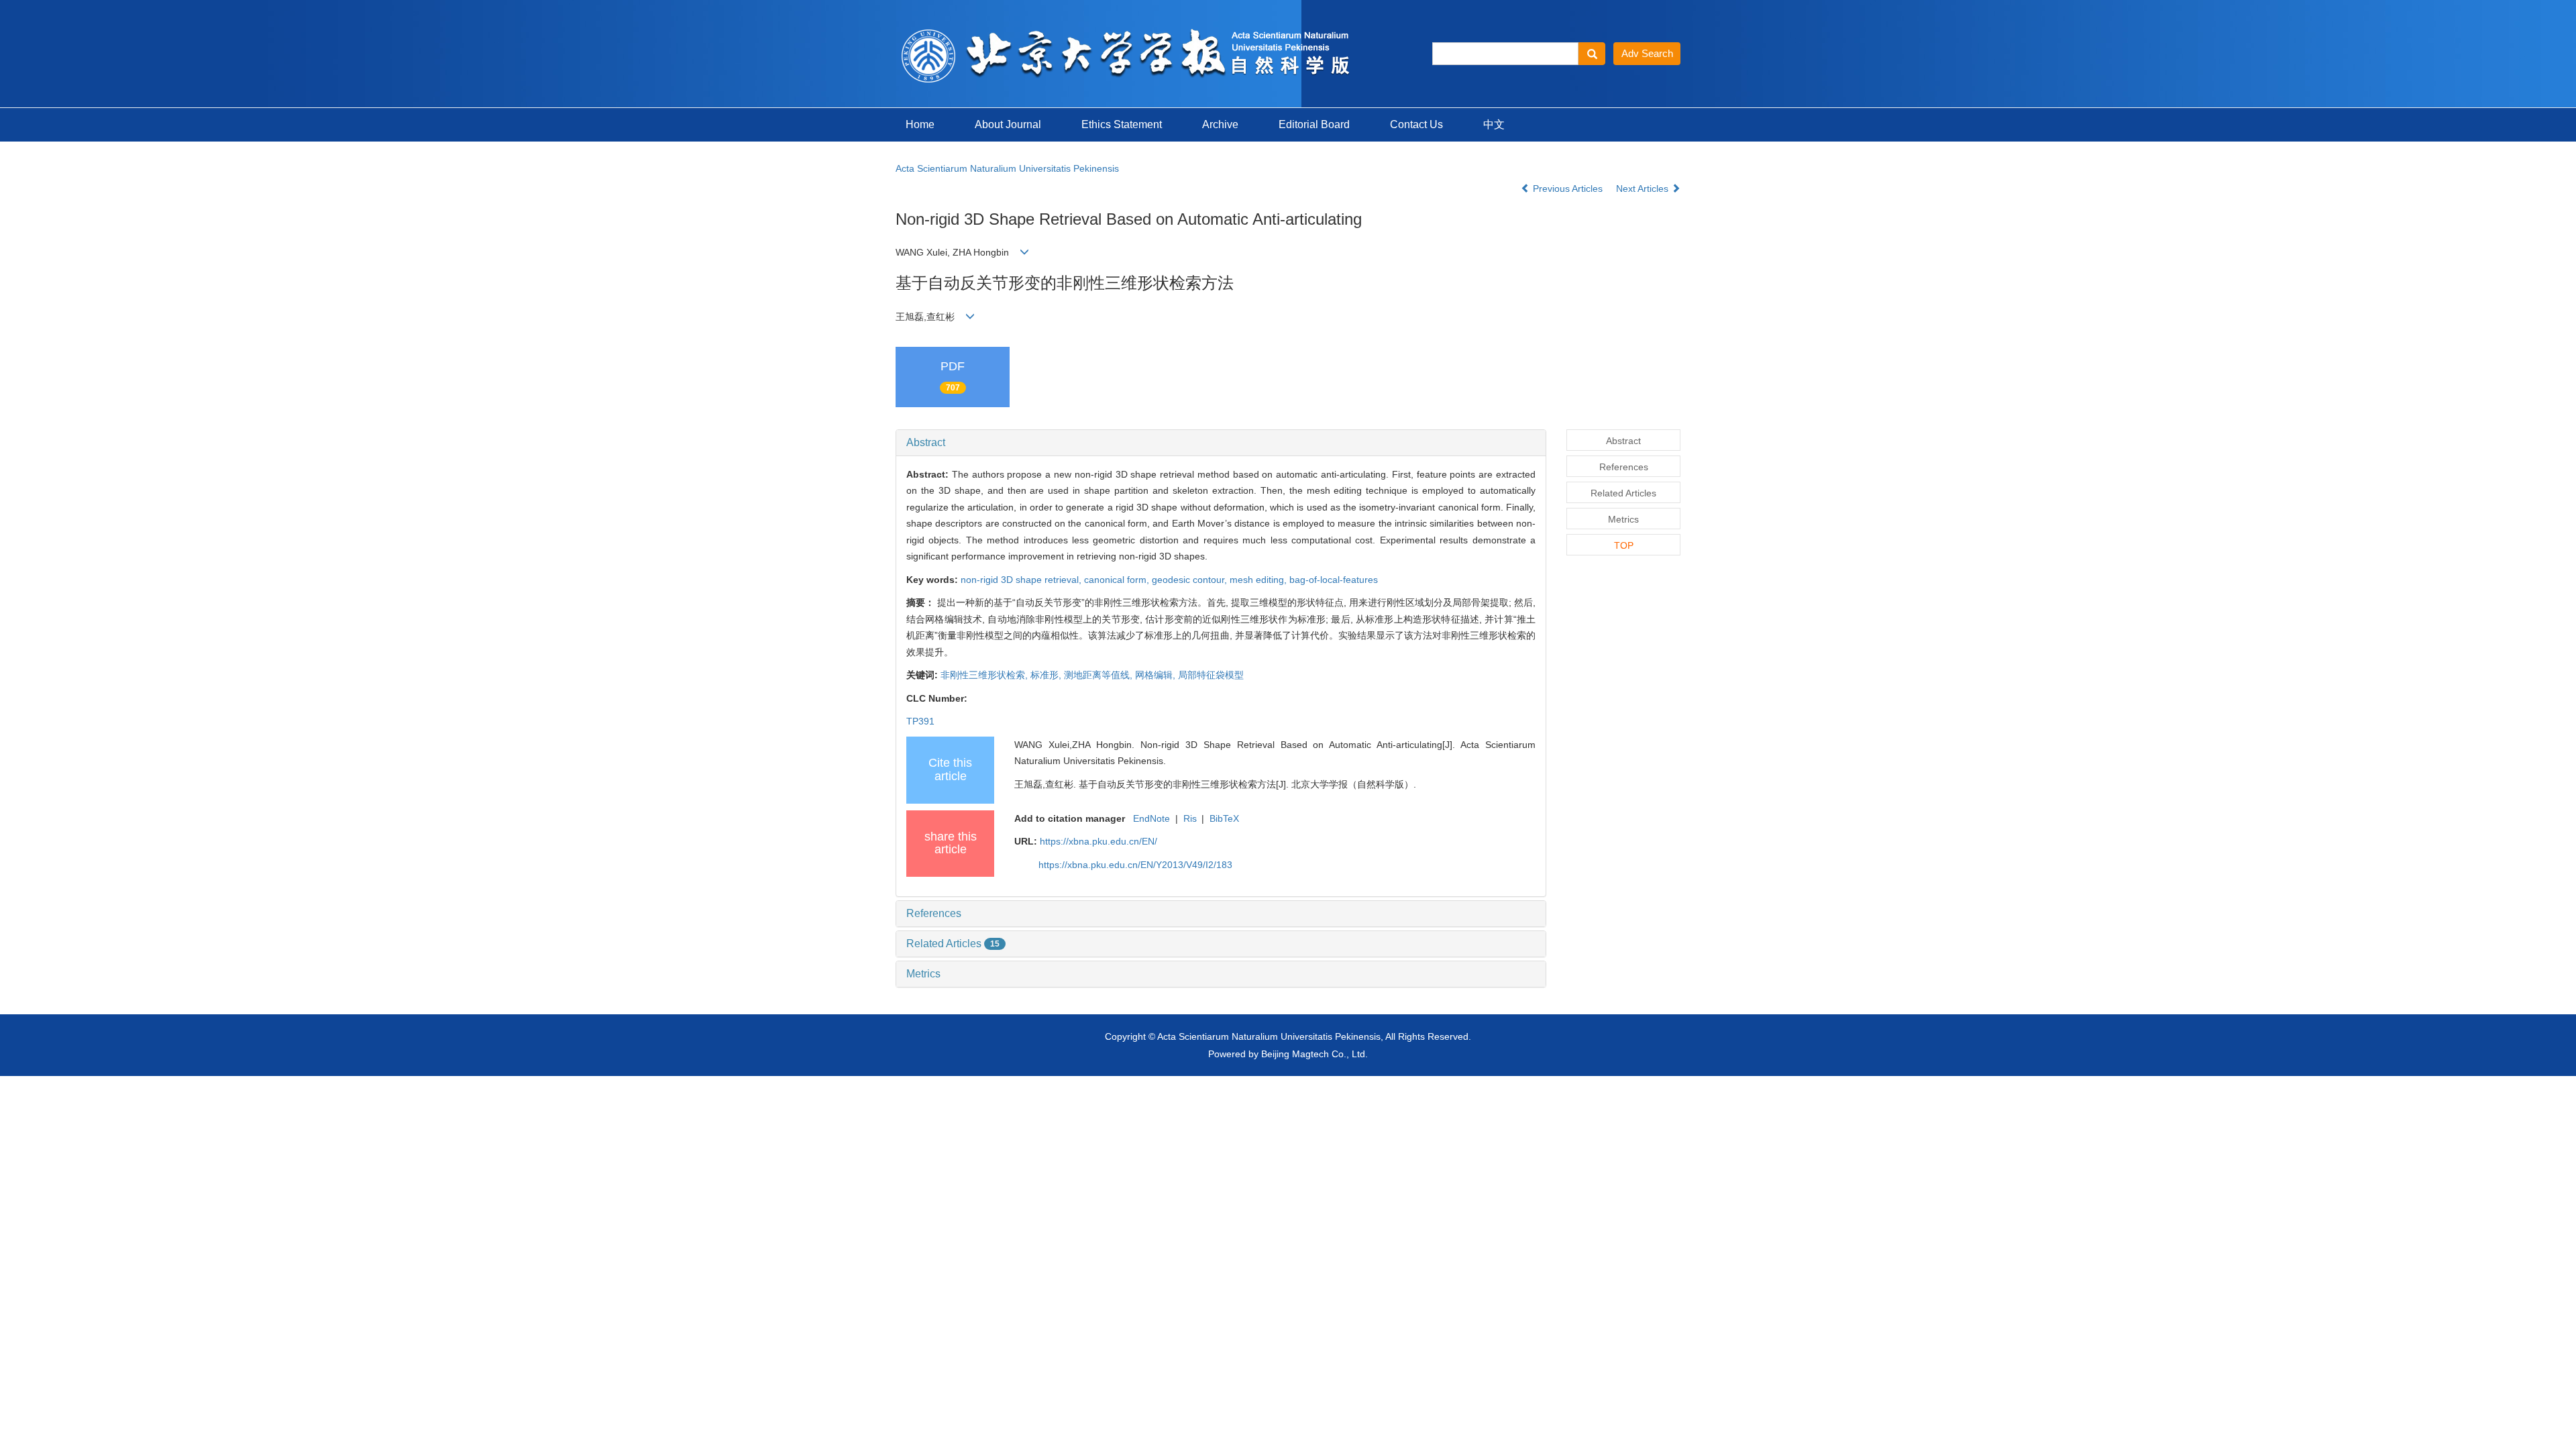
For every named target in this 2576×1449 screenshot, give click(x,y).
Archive (1220, 124)
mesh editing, (1259, 580)
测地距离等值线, (1099, 675)
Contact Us (1416, 124)
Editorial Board (1314, 124)
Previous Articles (1568, 189)
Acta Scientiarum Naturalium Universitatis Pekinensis (1007, 168)
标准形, (1047, 675)
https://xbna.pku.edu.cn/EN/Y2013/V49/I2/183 (1135, 865)
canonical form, (1118, 580)
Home (920, 124)
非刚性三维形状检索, (985, 675)
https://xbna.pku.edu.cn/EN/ (1098, 841)
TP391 (920, 721)
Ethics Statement (1122, 124)
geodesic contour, (1191, 580)
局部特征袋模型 (1211, 675)
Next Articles (1644, 189)
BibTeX (1224, 818)
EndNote (1151, 818)
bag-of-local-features (1334, 580)
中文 (1494, 124)
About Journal (1008, 124)
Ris (1190, 818)
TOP (1624, 545)
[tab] (1221, 443)
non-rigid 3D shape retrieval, (1022, 580)
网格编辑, (1157, 675)
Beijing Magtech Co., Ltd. (1314, 1054)
